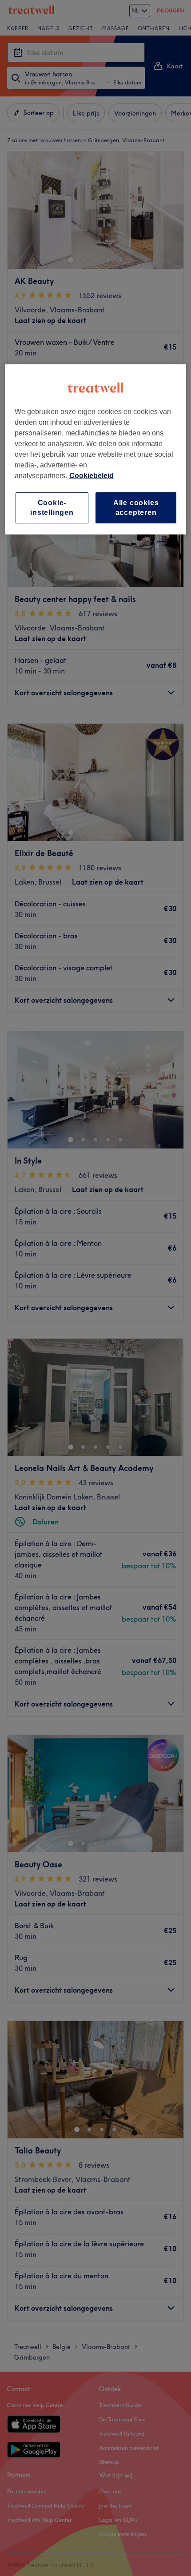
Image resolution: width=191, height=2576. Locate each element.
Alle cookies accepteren (136, 508)
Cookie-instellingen (52, 508)
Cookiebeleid (92, 476)
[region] (96, 450)
